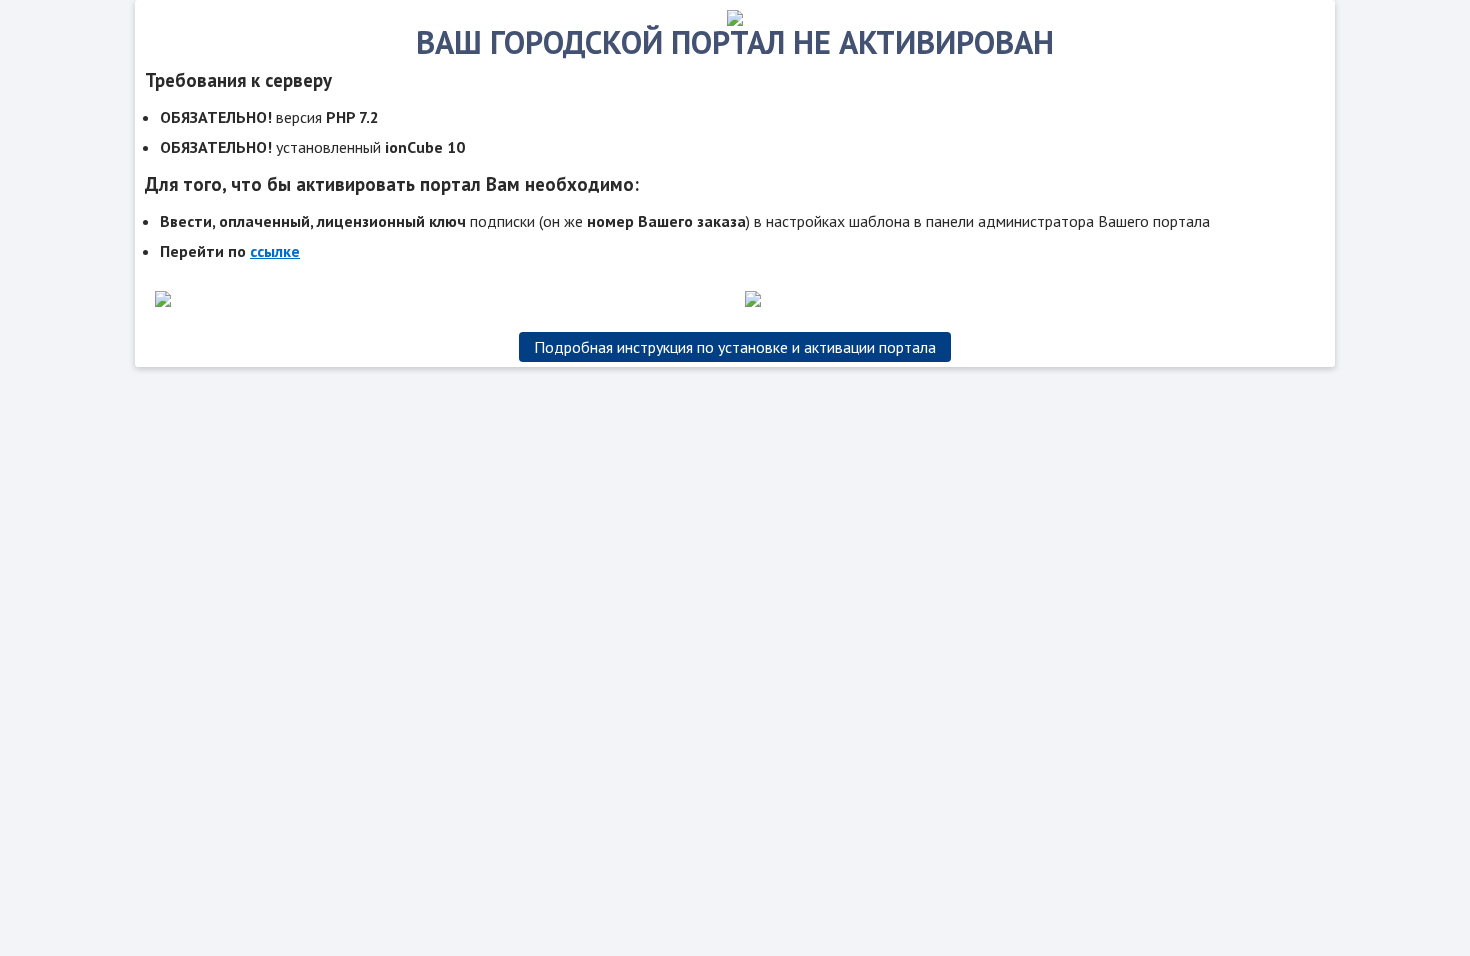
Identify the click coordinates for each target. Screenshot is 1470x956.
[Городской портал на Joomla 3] (735, 20)
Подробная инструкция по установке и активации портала (735, 347)
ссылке (275, 251)
